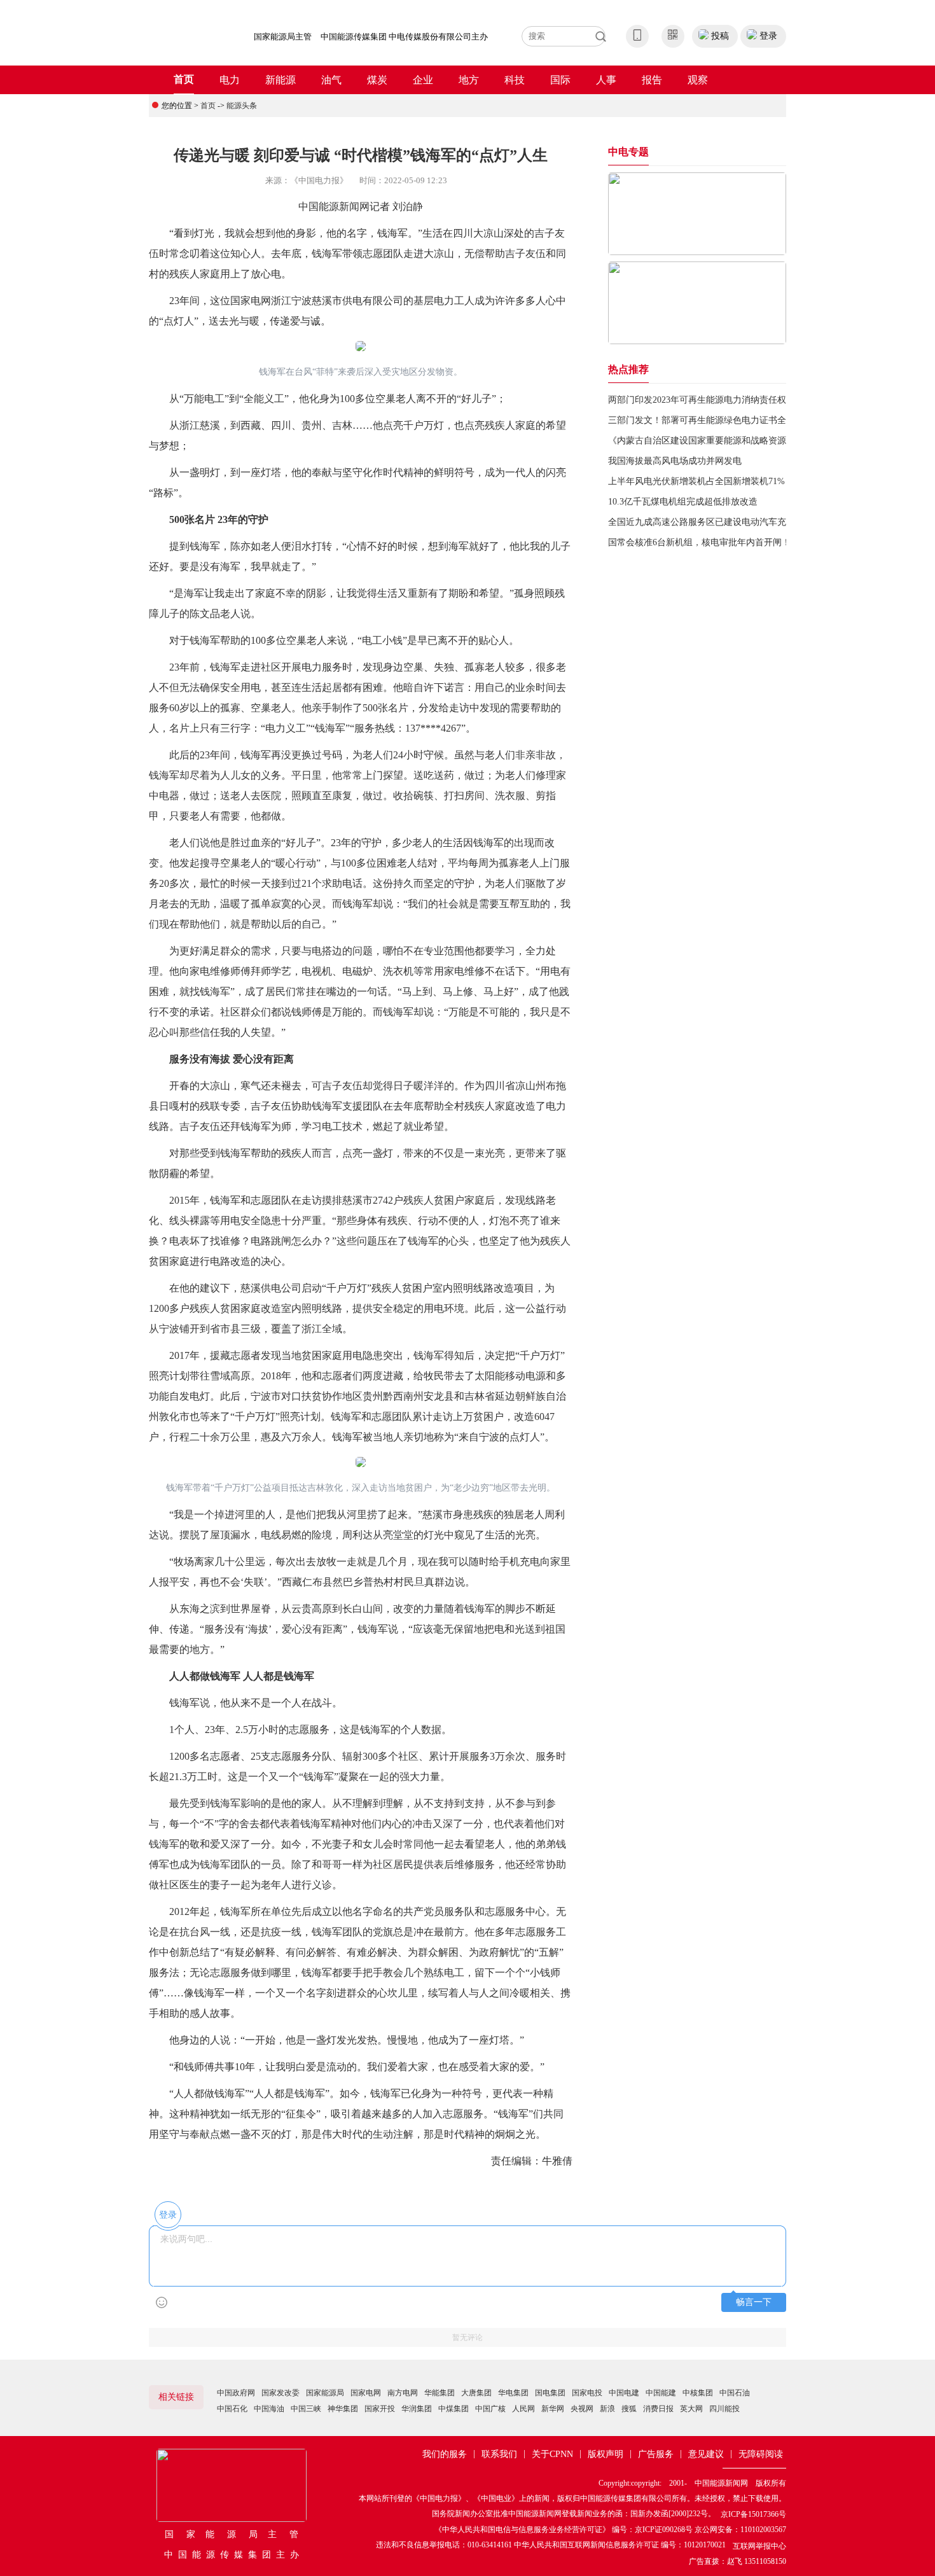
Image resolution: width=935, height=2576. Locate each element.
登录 (768, 36)
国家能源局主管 (283, 37)
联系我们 (499, 2454)
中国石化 (232, 2409)
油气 (331, 80)
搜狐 (629, 2409)
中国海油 (269, 2409)
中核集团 (698, 2393)
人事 (606, 80)
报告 (652, 80)
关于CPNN (552, 2454)
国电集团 (550, 2393)
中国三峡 (306, 2409)
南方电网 (403, 2393)
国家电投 (587, 2393)
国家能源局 (325, 2393)
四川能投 (724, 2409)
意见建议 (706, 2454)
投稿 (720, 36)
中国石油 (735, 2393)
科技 (515, 80)
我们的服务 (445, 2454)
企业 (423, 80)
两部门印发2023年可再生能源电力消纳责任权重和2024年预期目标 (737, 400)
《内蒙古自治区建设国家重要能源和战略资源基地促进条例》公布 (737, 441)
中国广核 (490, 2409)
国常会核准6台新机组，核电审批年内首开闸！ (699, 542)
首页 (184, 79)
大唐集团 (476, 2393)
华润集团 (417, 2409)
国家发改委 (280, 2393)
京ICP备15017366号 (753, 2514)
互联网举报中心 (759, 2546)
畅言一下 (754, 2302)
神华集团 (343, 2409)
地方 (469, 80)
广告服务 (656, 2454)
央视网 (582, 2409)
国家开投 (380, 2409)
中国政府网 (236, 2393)
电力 (230, 80)
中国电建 (624, 2393)
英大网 (691, 2409)
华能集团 (440, 2393)
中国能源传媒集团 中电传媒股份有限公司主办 (404, 37)
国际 (560, 80)
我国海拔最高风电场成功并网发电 (675, 461)
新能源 (280, 80)
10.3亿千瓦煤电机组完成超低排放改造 (683, 502)
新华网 (553, 2409)
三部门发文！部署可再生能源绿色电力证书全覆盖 (706, 420)
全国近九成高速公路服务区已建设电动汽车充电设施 (710, 522)
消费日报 (658, 2409)
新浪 (607, 2409)
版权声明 (606, 2454)
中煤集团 (454, 2409)
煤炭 (377, 80)
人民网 (523, 2409)
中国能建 (661, 2393)
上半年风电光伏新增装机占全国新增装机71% (696, 481)
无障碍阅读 (761, 2454)
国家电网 (366, 2393)
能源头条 (242, 106)
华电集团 (513, 2393)
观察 (698, 80)
